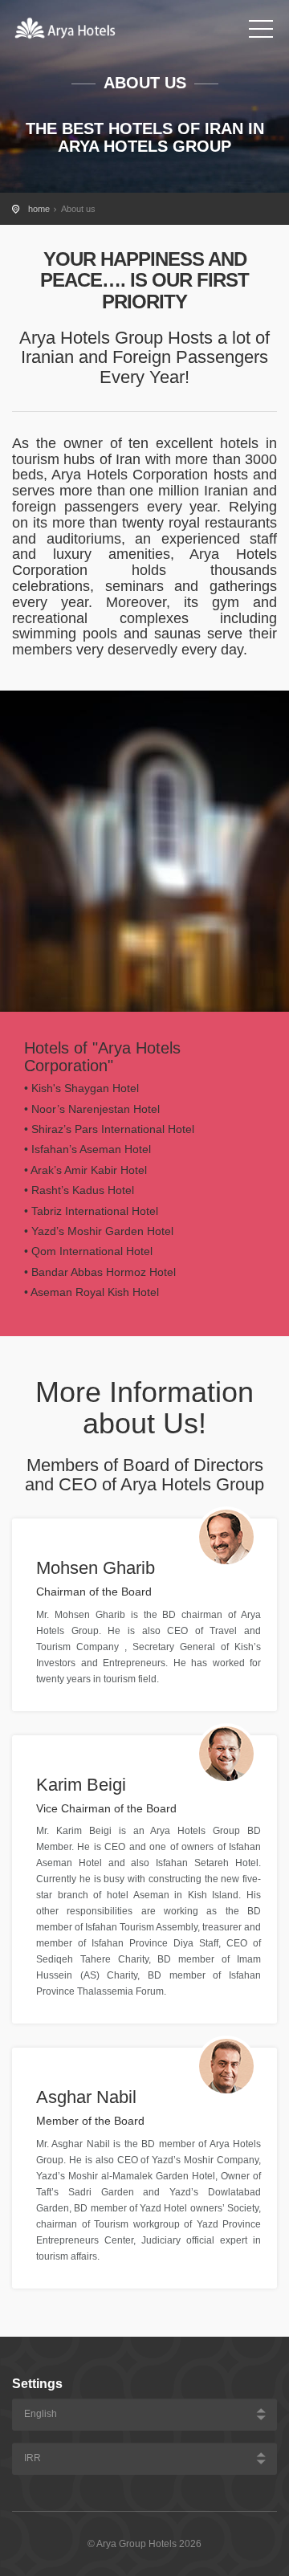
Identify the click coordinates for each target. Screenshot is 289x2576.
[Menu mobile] (261, 32)
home (39, 209)
